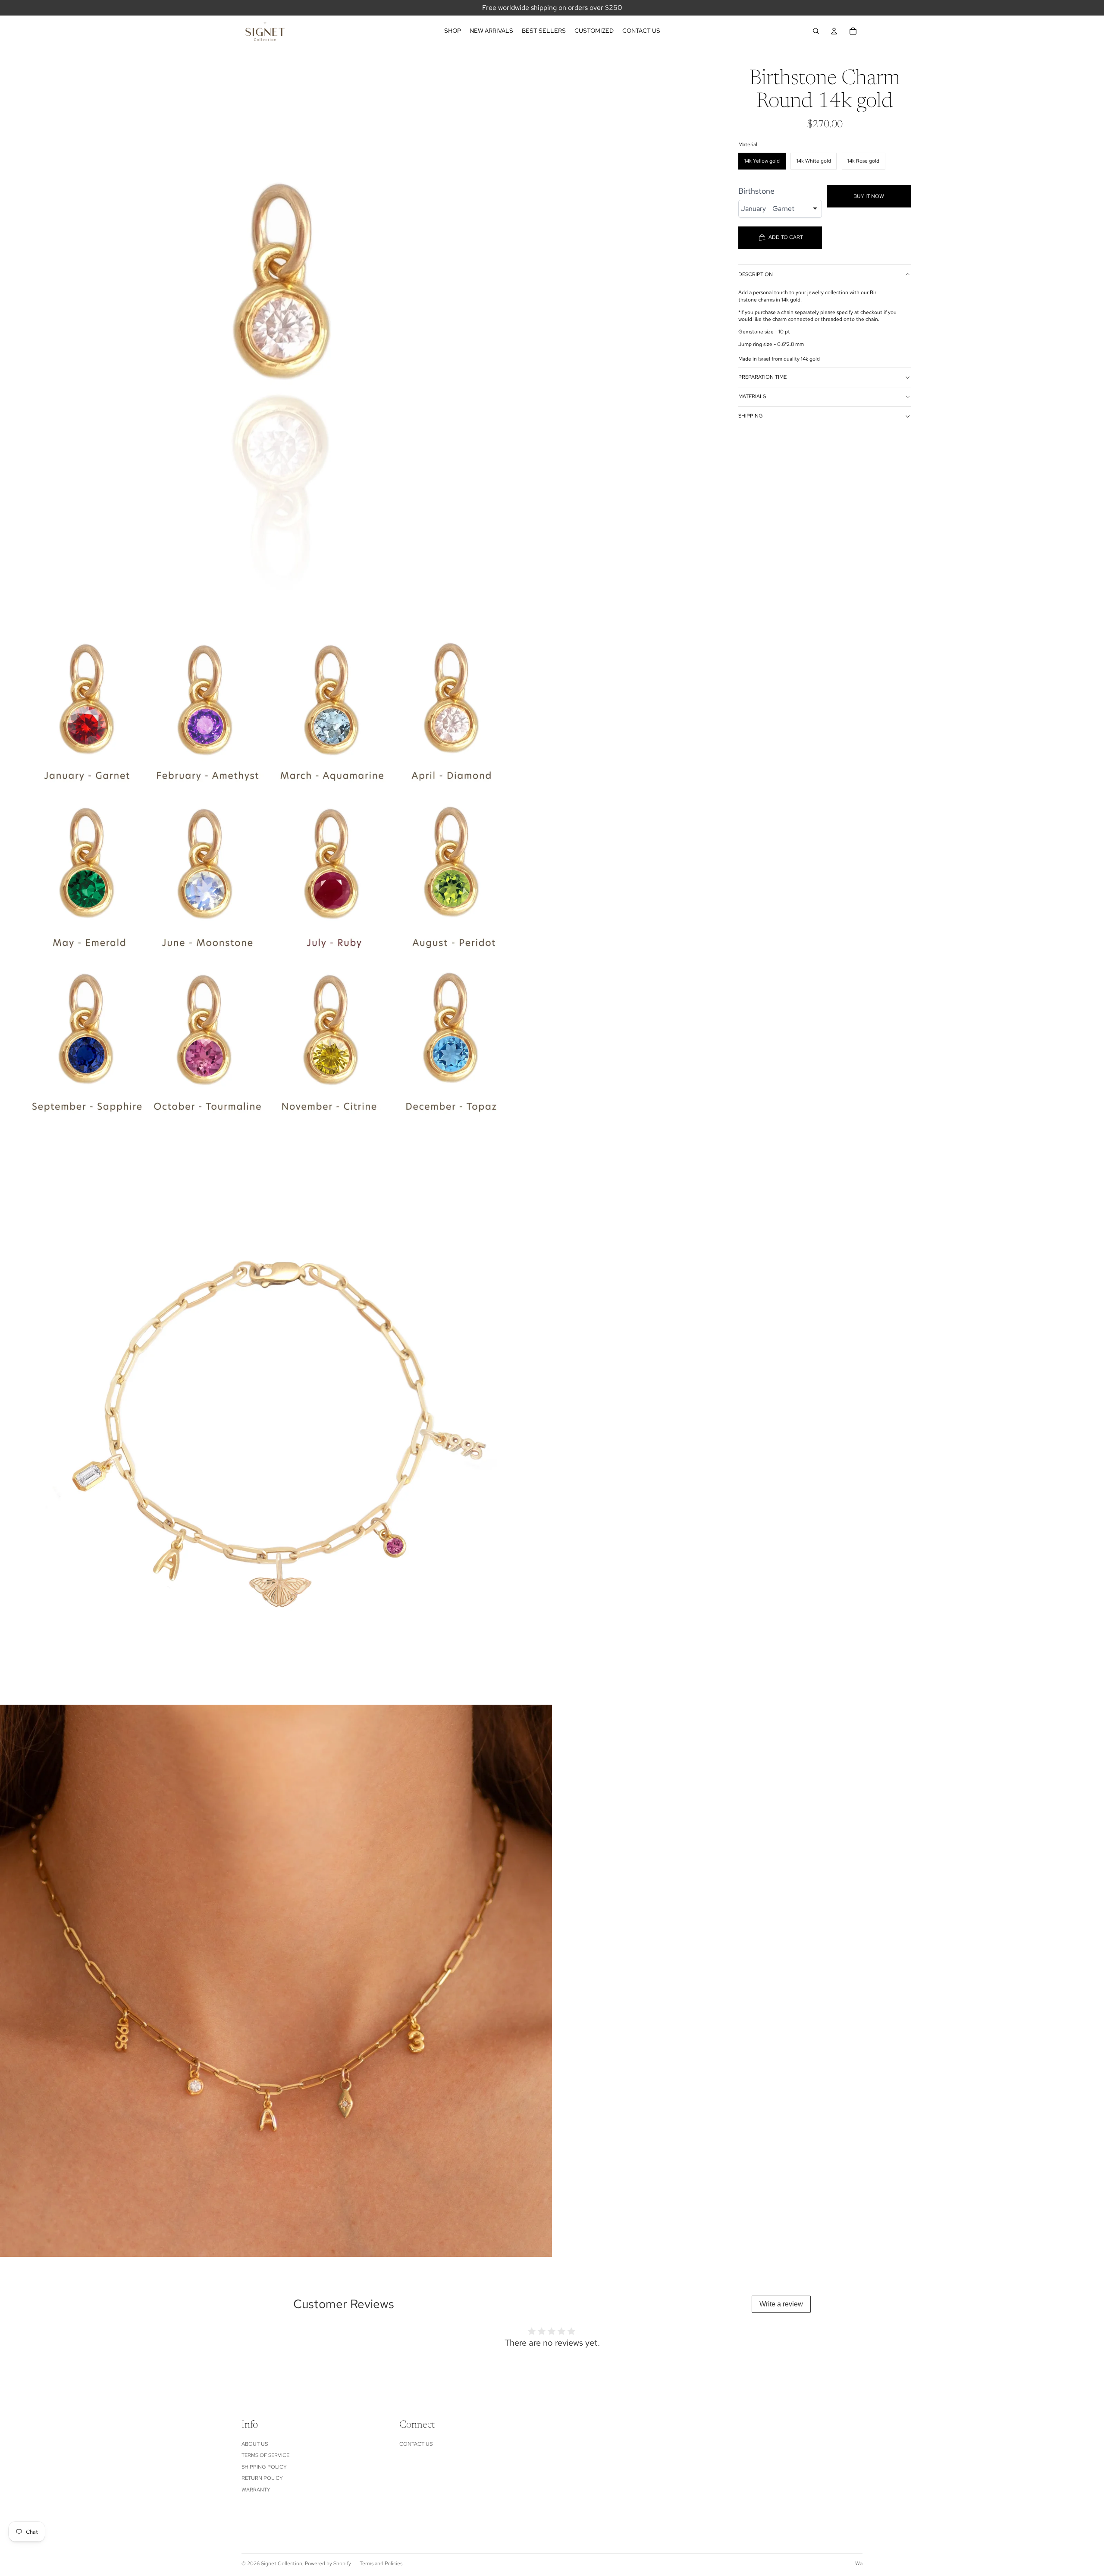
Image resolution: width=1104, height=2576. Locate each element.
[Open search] (816, 31)
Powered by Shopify (328, 2563)
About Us (255, 2444)
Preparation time (762, 377)
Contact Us (416, 2444)
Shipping (751, 416)
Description (756, 274)
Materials (752, 396)
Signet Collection (282, 2563)
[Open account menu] (834, 31)
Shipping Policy (264, 2467)
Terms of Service (265, 2455)
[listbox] (780, 209)
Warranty (256, 2490)
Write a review (781, 2304)
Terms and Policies (381, 2563)
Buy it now (869, 196)
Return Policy (262, 2478)
